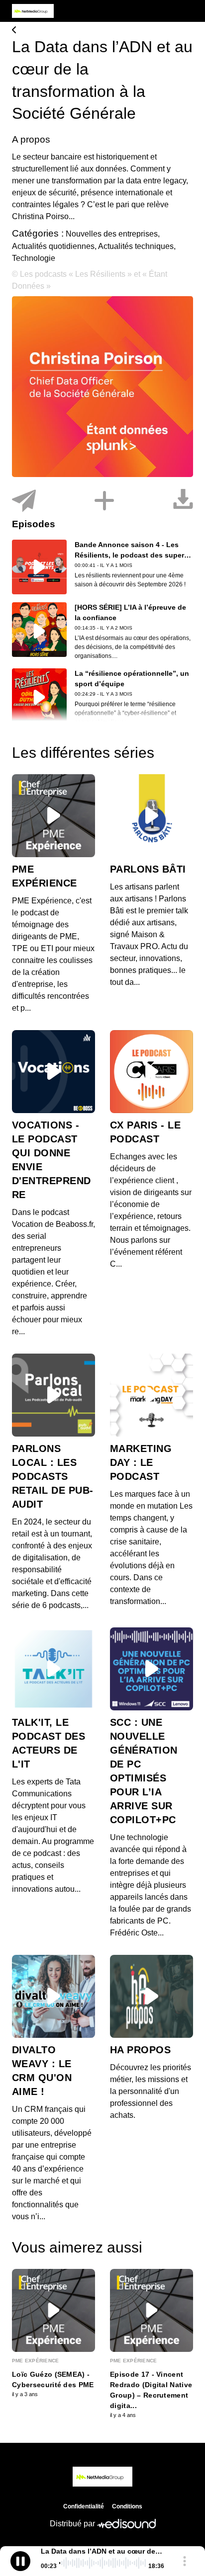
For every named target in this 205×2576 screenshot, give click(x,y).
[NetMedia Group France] (102, 31)
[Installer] (104, 501)
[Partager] (24, 501)
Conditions (127, 2506)
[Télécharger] (183, 501)
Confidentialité (84, 2506)
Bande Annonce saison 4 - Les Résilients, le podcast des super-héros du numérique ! (131, 555)
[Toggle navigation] (186, 11)
